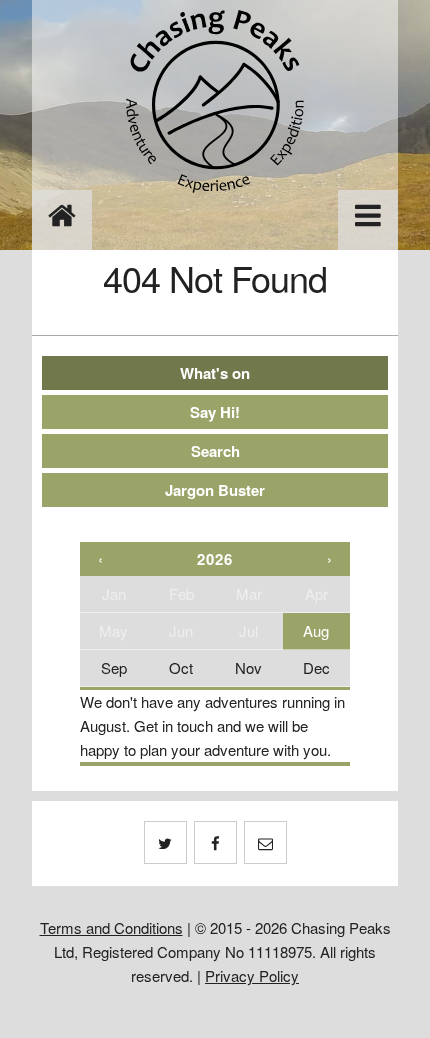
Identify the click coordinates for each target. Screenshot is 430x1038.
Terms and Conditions (111, 927)
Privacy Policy (252, 975)
